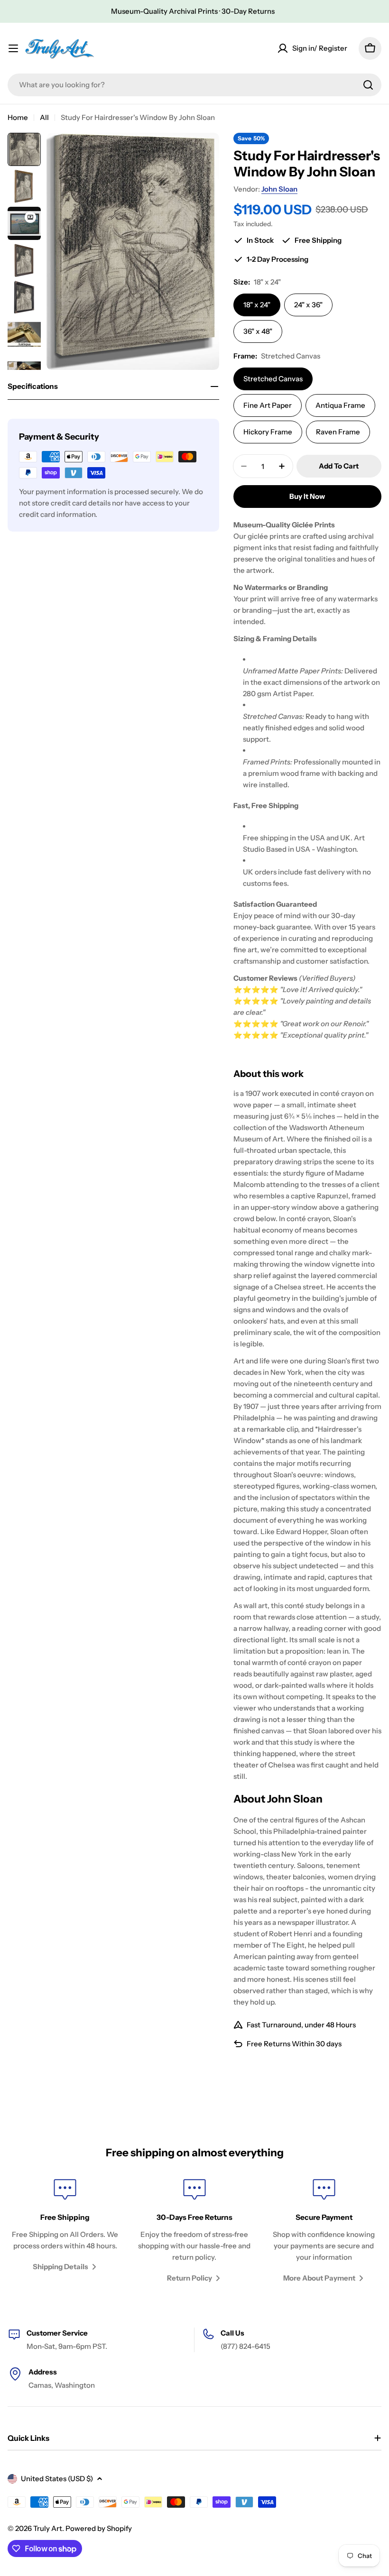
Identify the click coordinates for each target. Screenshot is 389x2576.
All (44, 117)
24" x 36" (308, 305)
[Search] (368, 85)
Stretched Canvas (273, 379)
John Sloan (279, 189)
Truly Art (48, 2528)
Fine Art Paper (268, 405)
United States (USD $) (57, 2479)
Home (18, 117)
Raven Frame (338, 432)
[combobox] (194, 85)
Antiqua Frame (340, 405)
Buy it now (307, 496)
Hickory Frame (268, 432)
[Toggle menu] (13, 48)
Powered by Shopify (99, 2528)
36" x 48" (258, 331)
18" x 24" (257, 305)
